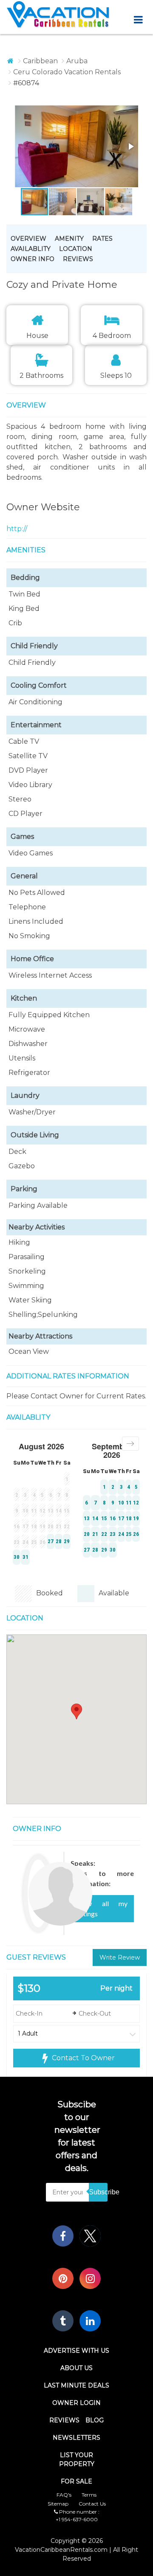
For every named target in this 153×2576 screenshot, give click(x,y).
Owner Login (76, 2403)
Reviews (78, 259)
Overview (28, 239)
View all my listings (102, 1908)
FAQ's (64, 2495)
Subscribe (98, 2192)
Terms (89, 2495)
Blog (95, 2420)
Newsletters (76, 2438)
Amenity (69, 239)
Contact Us (92, 2504)
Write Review (120, 1957)
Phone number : (79, 2512)
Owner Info (33, 259)
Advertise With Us (76, 2351)
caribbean (40, 61)
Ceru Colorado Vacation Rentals (67, 72)
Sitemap (58, 2504)
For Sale (76, 2481)
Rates (102, 239)
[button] (62, 147)
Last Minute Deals (76, 2385)
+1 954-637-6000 (77, 2519)
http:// (17, 529)
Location (76, 249)
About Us (76, 2368)
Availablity (31, 249)
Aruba (77, 61)
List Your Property (77, 2459)
